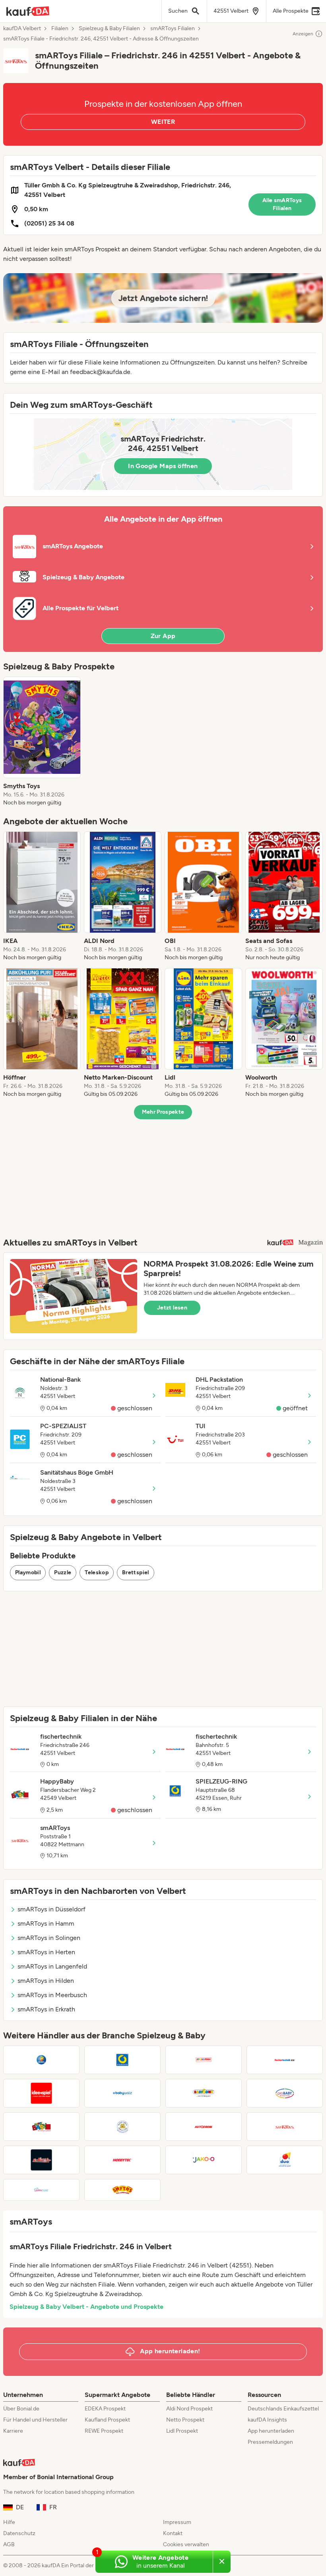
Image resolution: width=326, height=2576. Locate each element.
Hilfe (9, 2522)
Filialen (60, 29)
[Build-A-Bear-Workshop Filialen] (122, 2127)
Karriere (13, 2431)
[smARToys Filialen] (285, 2127)
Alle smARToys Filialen (282, 204)
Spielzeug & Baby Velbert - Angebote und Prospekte (86, 2307)
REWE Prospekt (104, 2431)
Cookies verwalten (186, 2544)
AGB (9, 2544)
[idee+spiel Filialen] (41, 2093)
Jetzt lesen (172, 1308)
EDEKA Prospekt (105, 2409)
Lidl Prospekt (182, 2431)
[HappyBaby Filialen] (41, 2127)
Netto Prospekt (185, 2420)
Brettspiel (136, 1572)
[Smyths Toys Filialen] (122, 2190)
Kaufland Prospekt (107, 2420)
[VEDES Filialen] (41, 2060)
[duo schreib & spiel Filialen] (285, 2160)
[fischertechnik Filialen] (285, 2060)
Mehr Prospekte (163, 1112)
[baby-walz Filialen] (122, 2093)
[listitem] (42, 742)
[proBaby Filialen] (285, 2093)
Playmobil (28, 1572)
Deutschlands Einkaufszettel (283, 2409)
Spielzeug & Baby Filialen (109, 29)
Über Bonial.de (21, 2409)
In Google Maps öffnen (163, 466)
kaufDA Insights (267, 2420)
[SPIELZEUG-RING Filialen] (122, 2060)
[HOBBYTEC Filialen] (122, 2160)
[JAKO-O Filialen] (204, 2160)
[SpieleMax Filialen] (204, 2060)
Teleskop (97, 1572)
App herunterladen (271, 2431)
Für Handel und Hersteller (35, 2420)
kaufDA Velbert (22, 29)
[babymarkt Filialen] (41, 2190)
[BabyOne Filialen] (204, 2093)
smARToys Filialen (173, 29)
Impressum (177, 2522)
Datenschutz (19, 2533)
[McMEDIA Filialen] (41, 2160)
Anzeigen (303, 34)
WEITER (163, 122)
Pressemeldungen (270, 2442)
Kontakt (173, 2533)
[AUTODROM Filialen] (204, 2127)
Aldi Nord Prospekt (189, 2409)
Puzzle (63, 1572)
